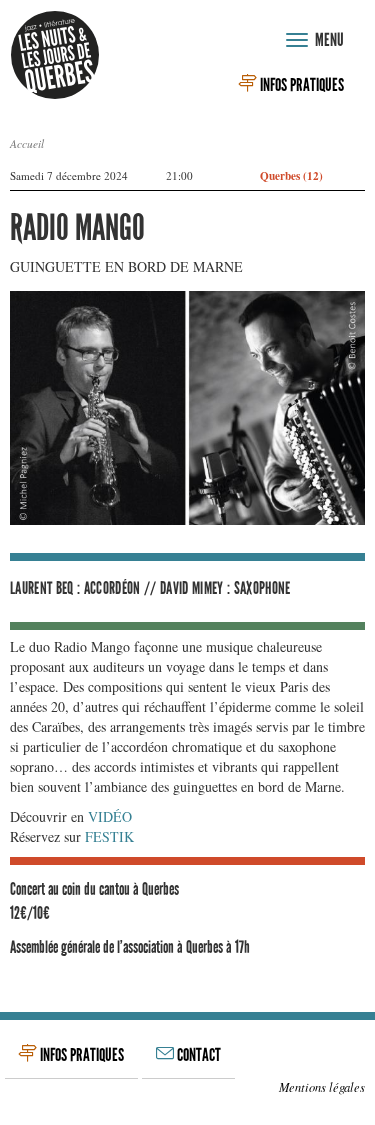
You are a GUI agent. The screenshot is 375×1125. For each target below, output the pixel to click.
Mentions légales (322, 1087)
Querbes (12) (291, 175)
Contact (197, 1055)
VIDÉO (110, 816)
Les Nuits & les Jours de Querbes (55, 55)
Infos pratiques (300, 85)
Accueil (27, 143)
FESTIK (109, 836)
